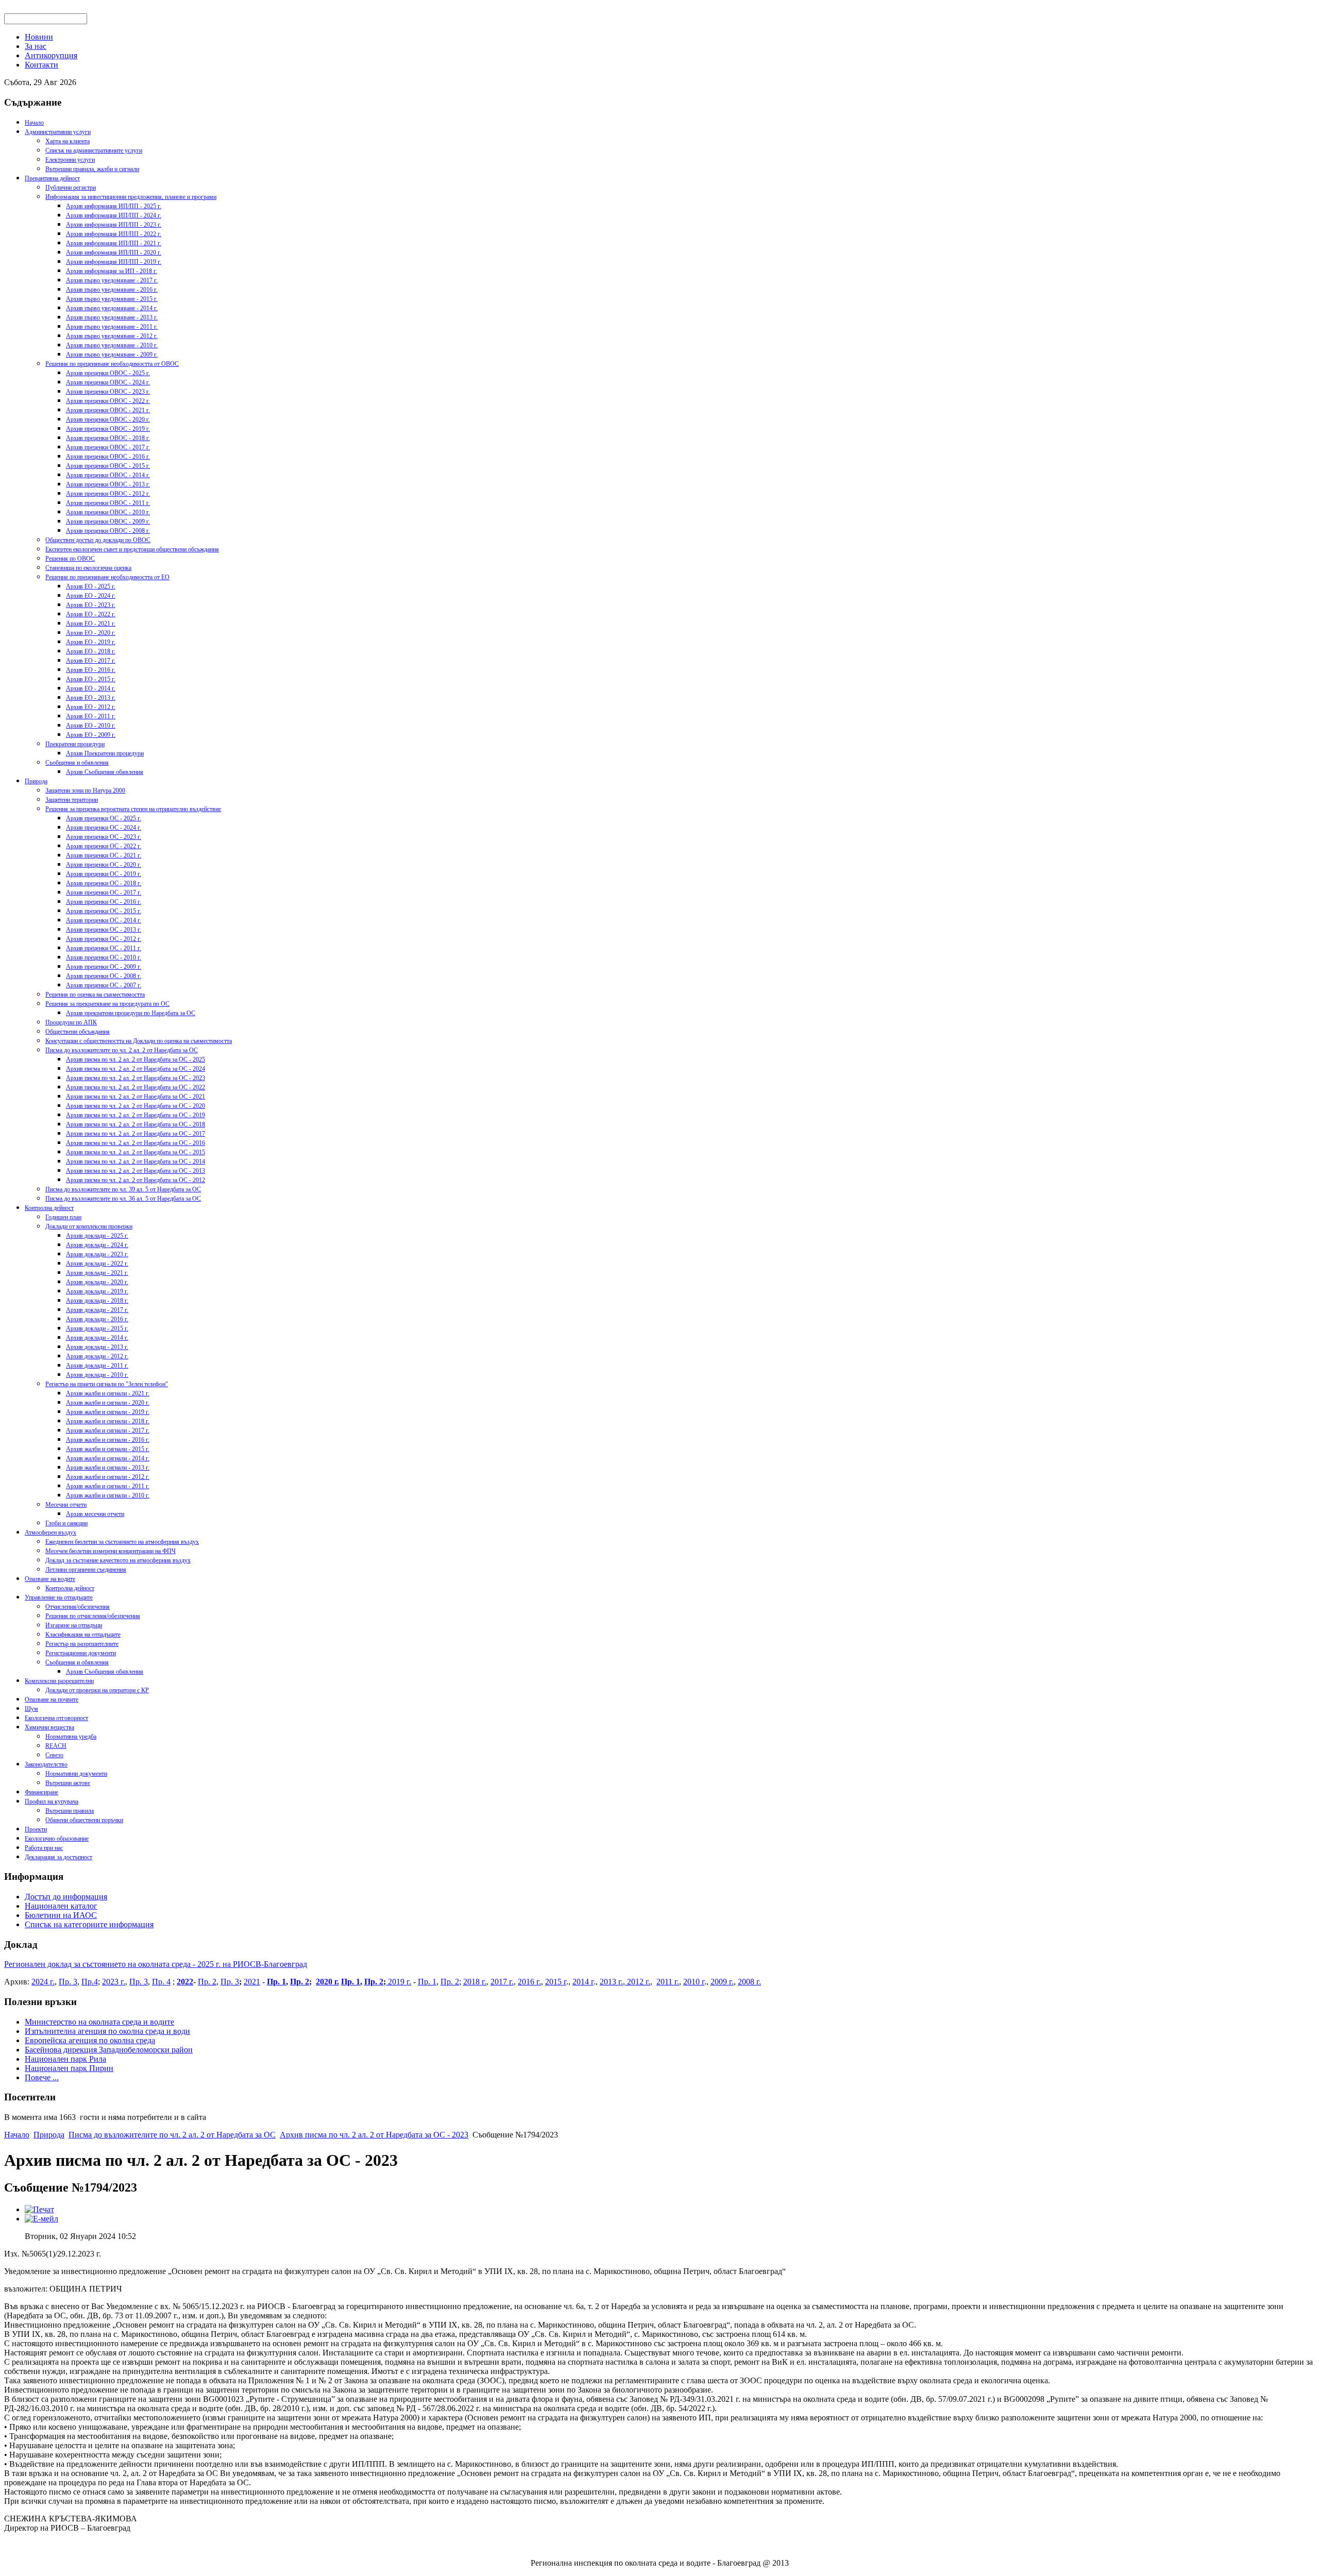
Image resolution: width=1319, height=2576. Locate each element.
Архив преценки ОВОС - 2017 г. (108, 447)
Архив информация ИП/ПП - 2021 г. (114, 243)
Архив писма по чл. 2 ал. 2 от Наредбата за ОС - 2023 (136, 1078)
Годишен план (63, 1217)
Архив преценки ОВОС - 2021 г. (108, 410)
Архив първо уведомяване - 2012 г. (112, 336)
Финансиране (41, 1792)
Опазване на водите (50, 1579)
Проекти (36, 1829)
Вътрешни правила (70, 1811)
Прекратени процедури (75, 744)
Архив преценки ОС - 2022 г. (104, 846)
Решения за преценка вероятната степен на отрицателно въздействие (133, 809)
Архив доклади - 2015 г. (97, 1328)
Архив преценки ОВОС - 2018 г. (108, 438)
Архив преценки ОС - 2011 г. (104, 948)
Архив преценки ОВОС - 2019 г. (108, 429)
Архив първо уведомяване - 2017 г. (112, 280)
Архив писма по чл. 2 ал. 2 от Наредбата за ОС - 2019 (136, 1115)
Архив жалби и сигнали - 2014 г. (108, 1458)
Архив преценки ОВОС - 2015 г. (108, 466)
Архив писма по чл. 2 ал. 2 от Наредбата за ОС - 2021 (136, 1097)
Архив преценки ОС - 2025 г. (104, 818)
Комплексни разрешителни (59, 1681)
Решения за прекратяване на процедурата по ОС (107, 1004)
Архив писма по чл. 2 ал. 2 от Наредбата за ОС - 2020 (136, 1106)
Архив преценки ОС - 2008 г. (104, 976)
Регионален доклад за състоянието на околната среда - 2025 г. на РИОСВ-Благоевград (156, 1964)
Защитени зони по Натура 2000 (85, 790)
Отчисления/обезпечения (78, 1607)
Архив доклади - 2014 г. (97, 1338)
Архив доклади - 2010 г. (97, 1375)
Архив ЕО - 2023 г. (91, 605)
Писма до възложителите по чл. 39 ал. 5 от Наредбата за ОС (123, 1189)
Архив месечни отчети (95, 1514)
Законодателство (46, 1764)
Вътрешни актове (68, 1783)
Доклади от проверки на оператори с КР (97, 1690)
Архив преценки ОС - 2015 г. (104, 911)
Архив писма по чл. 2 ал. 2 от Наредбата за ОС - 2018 (136, 1124)
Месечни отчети (66, 1505)
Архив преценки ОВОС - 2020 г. (108, 419)
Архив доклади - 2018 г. (97, 1301)
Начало (34, 123)
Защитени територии (72, 800)
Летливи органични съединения (86, 1570)
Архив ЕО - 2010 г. (91, 726)
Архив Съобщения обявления (105, 772)
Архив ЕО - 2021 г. (91, 624)
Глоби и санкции (66, 1523)
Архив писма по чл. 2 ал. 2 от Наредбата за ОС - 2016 (136, 1143)
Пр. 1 (276, 1982)
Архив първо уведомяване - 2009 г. (112, 355)
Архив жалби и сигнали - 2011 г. (108, 1486)
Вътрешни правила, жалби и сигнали (92, 169)
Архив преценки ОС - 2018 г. (104, 883)
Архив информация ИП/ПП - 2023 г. (114, 225)
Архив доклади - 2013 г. (97, 1347)
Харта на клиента (67, 141)
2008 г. (749, 1982)
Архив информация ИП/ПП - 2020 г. (114, 252)
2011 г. (668, 1982)
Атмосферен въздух (50, 1533)
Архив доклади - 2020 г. (97, 1282)
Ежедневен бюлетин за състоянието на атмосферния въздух (122, 1542)
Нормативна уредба (71, 1737)
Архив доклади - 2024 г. (97, 1245)
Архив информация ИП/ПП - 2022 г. (114, 234)
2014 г (583, 1982)
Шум (31, 1709)
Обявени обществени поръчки (84, 1820)
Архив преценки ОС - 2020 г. (104, 865)
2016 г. (529, 1982)
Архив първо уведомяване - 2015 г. (112, 299)
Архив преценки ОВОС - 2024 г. (108, 382)
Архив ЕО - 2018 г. (91, 651)
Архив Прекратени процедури (105, 753)
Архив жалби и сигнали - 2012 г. (108, 1477)
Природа (36, 781)
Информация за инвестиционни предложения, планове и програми (131, 197)
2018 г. (475, 1982)
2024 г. (43, 1982)
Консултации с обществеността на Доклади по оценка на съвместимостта (139, 1041)
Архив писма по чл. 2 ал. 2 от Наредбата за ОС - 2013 (136, 1171)
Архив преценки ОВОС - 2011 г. (108, 503)
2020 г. (327, 1982)
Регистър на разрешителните (82, 1644)
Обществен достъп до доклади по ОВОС (98, 540)
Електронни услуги (70, 160)
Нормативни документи (76, 1774)
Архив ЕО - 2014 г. (91, 688)
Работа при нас (44, 1848)
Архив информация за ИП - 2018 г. (112, 271)
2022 (185, 1982)
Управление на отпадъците (59, 1597)
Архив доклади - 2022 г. (97, 1264)
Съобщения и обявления (77, 763)
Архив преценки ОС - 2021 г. (104, 855)
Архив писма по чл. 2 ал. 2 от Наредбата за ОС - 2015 (136, 1152)
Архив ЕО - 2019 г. (91, 642)
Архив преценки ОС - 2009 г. (104, 967)
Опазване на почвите (52, 1699)
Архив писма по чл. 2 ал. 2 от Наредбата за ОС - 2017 (136, 1134)
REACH (56, 1746)
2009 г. (722, 1982)
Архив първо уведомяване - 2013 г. (112, 317)
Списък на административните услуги (94, 150)
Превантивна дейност (52, 178)
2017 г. (502, 1982)
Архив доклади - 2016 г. (97, 1319)
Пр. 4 (161, 1982)
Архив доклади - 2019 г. (97, 1291)
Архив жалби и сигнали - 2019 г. (108, 1412)
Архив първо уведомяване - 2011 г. (112, 327)
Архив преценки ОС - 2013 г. (104, 930)
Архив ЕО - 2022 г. (91, 614)
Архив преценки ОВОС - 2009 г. (108, 521)
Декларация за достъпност (58, 1857)
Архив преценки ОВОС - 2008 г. (108, 531)
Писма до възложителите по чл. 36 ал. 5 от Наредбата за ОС (123, 1199)
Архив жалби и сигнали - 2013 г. (108, 1468)
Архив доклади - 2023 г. (97, 1254)
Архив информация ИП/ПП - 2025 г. (114, 206)
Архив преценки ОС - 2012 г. (104, 939)
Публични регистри (71, 188)
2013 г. (611, 1982)
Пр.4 (90, 1982)
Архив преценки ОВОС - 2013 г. (108, 484)
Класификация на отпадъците (83, 1635)
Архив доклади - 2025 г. (97, 1236)
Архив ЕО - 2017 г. (91, 661)
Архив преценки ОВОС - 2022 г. (108, 401)
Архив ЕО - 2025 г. (91, 586)
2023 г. (114, 1982)
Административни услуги (58, 132)
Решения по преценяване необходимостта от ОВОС (112, 364)
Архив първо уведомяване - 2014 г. (112, 308)
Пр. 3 (68, 1982)
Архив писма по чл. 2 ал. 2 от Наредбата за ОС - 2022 (136, 1087)
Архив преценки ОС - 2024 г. (104, 828)
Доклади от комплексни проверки (89, 1226)
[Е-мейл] (41, 2219)
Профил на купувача (52, 1801)
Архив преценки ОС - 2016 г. (104, 902)
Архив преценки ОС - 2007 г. (104, 985)
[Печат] (39, 2209)
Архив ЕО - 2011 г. (91, 716)
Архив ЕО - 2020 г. (91, 633)
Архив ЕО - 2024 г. (91, 596)
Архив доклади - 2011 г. (97, 1366)
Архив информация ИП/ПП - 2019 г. (114, 262)
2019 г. (399, 1982)
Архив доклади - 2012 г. (97, 1356)
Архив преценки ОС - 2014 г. (104, 920)
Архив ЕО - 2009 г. (91, 735)
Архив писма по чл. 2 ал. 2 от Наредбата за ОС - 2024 (136, 1069)
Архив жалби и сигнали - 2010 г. (108, 1495)
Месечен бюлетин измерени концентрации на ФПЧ (111, 1551)
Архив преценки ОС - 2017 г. (104, 893)
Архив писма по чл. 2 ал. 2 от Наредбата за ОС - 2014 (136, 1161)
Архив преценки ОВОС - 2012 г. (108, 494)
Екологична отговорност (56, 1718)
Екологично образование (57, 1839)
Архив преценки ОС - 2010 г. (104, 957)
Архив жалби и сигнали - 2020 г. (108, 1403)
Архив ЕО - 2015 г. (91, 679)
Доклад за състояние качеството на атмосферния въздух (118, 1560)
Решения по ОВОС (70, 559)
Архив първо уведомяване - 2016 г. (112, 290)
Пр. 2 (207, 1982)
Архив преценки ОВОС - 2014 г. (108, 475)
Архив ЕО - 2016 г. (91, 670)
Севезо (54, 1755)
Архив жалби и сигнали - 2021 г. (108, 1393)
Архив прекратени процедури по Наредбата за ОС (131, 1013)
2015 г (556, 1982)
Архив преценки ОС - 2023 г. (104, 837)
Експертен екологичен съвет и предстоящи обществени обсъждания (132, 549)
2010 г (694, 1982)
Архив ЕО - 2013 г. (91, 698)
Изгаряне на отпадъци (74, 1625)
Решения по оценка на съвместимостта (95, 995)
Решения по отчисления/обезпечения (93, 1616)
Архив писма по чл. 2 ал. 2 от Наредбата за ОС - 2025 (136, 1059)
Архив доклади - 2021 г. (97, 1273)
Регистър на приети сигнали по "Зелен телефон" (107, 1384)
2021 (252, 1982)
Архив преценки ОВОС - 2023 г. (108, 392)
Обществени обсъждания (78, 1032)
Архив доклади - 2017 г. (97, 1310)
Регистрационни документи (81, 1653)
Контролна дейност (49, 1208)
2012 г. (638, 1982)
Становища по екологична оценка (88, 568)
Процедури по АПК (71, 1022)
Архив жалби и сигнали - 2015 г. (108, 1449)
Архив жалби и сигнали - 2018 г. (108, 1421)
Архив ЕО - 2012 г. (91, 707)
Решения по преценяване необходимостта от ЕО (107, 577)
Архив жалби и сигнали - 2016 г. (108, 1440)
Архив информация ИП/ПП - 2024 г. (114, 215)
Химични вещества (49, 1727)
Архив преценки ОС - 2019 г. (104, 874)
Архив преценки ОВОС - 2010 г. (108, 512)
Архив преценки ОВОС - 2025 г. (108, 373)
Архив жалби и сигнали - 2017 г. (108, 1430)
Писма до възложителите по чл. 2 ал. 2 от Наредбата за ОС (122, 1050)
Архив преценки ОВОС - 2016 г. (108, 457)
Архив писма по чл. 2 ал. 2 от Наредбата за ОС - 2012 (136, 1180)
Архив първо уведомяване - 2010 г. (112, 345)
